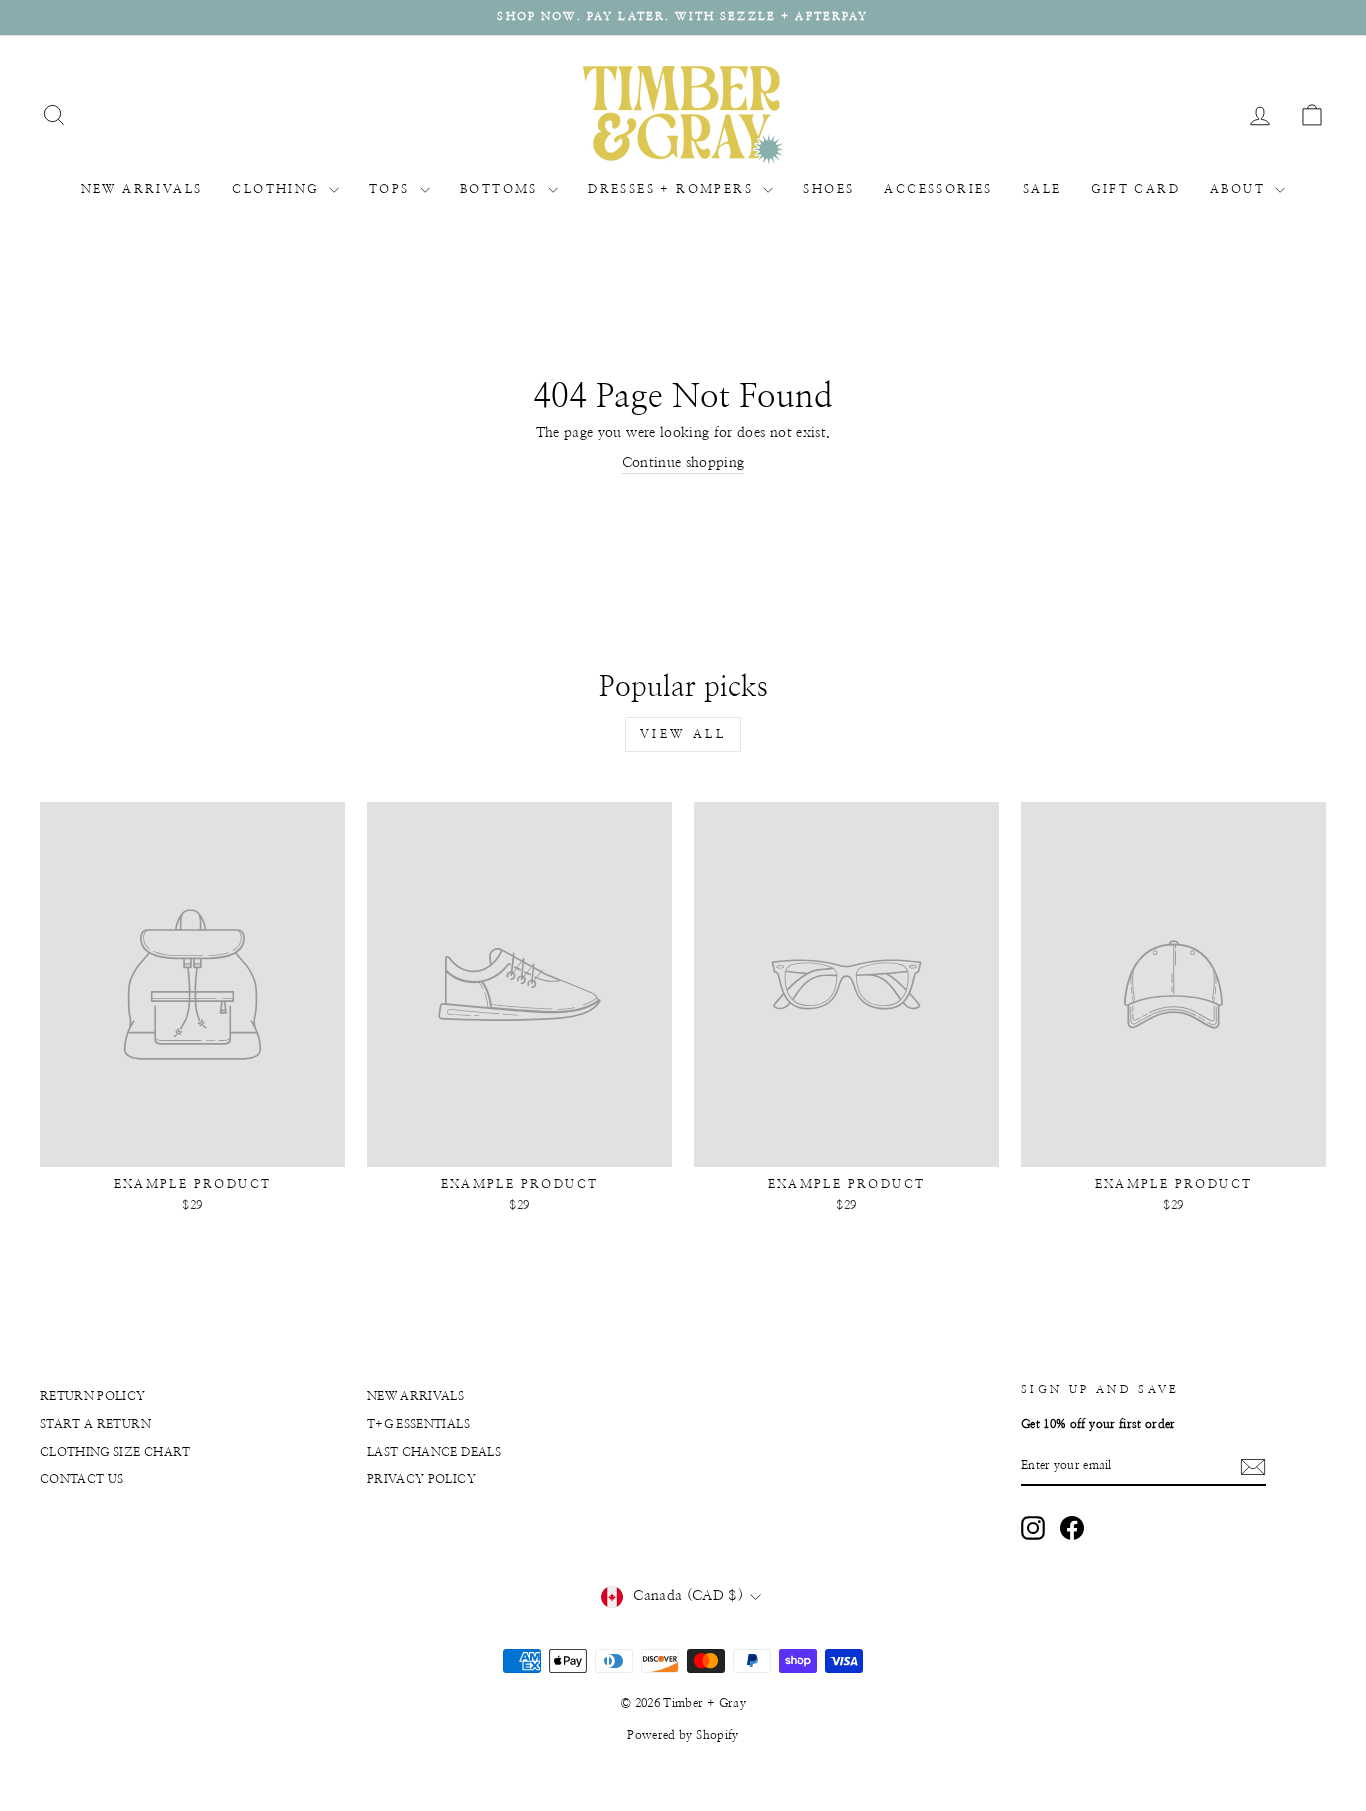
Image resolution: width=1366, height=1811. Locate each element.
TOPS (392, 189)
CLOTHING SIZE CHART (115, 1452)
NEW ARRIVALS (142, 189)
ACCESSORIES (938, 189)
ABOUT (1240, 189)
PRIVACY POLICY (421, 1479)
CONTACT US (82, 1479)
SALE (1042, 189)
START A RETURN (95, 1424)
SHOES (828, 189)
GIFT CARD (1135, 189)
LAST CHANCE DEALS (434, 1452)
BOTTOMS (501, 189)
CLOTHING (278, 189)
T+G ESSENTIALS (418, 1424)
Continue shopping (683, 463)
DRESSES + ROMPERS (673, 189)
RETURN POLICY (93, 1396)
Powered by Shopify (682, 1735)
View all (683, 734)
